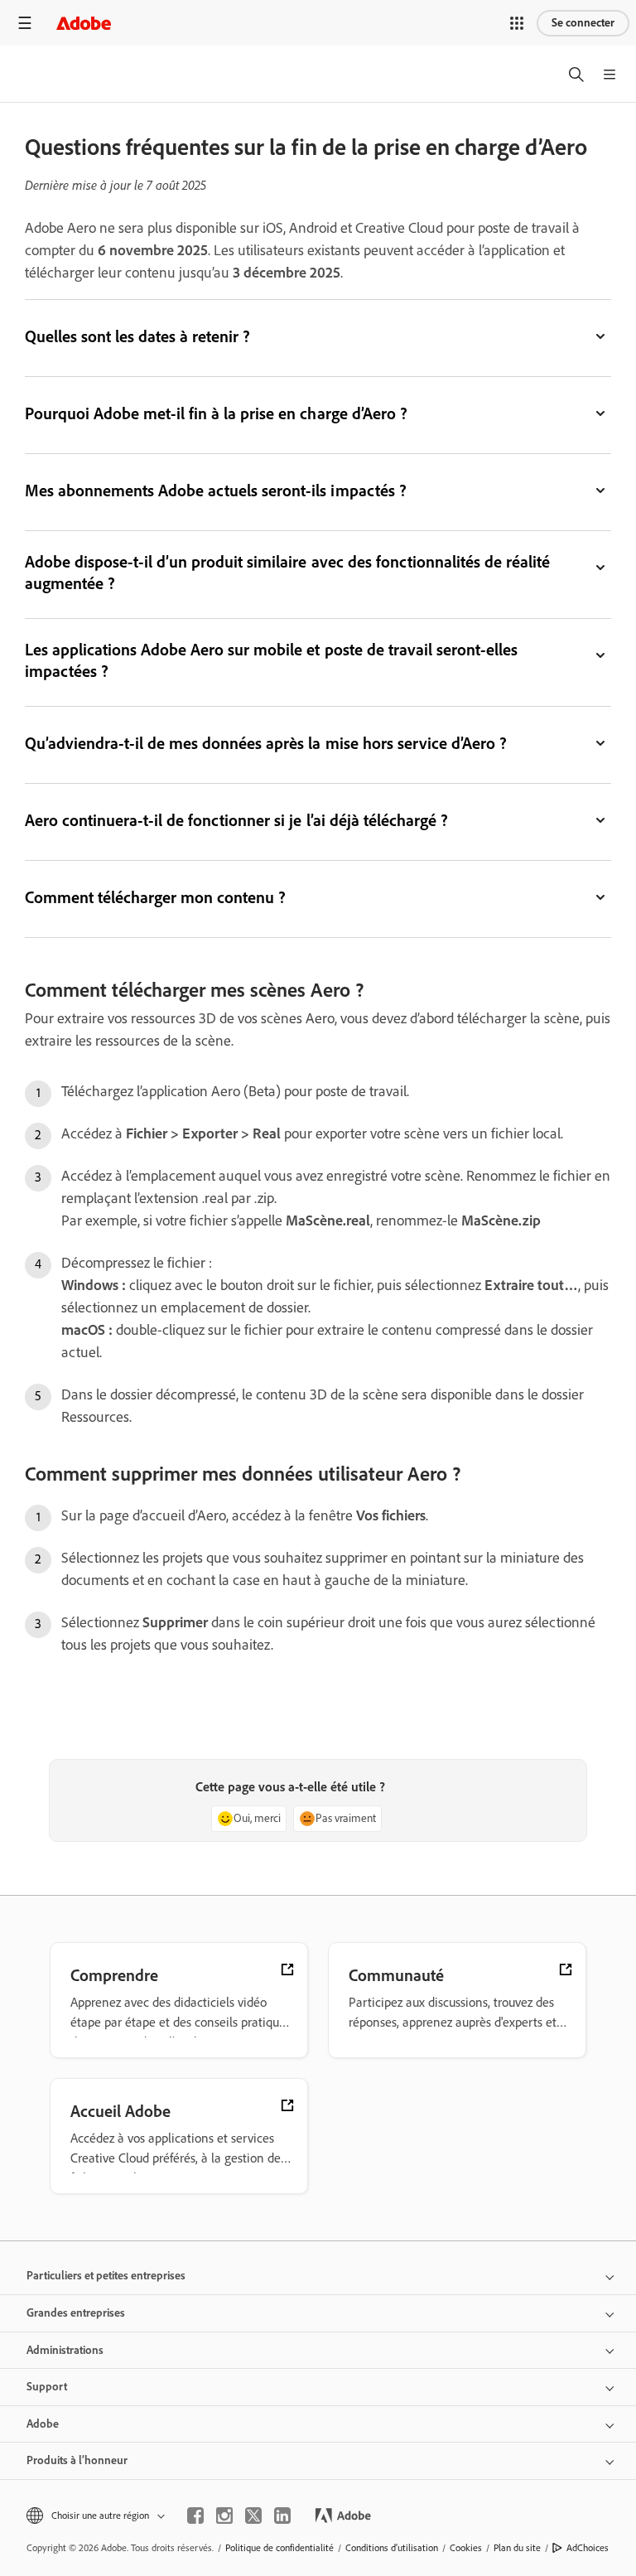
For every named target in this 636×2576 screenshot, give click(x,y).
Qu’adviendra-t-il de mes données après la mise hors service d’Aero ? (266, 743)
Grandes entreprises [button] (76, 2313)
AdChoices (588, 2548)
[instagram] (224, 2516)
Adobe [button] (43, 2424)
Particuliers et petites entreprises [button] (106, 2276)
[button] (517, 23)
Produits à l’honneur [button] (77, 2460)
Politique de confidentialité (279, 2548)
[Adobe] (84, 23)
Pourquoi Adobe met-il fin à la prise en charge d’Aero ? (216, 413)
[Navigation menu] (25, 23)
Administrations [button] (65, 2350)
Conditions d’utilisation (392, 2548)
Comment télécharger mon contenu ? (155, 897)
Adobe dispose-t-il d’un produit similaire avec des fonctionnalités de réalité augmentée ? (287, 573)
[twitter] (253, 2516)
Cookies (466, 2548)
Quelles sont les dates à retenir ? (137, 336)
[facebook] (195, 2516)
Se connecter (583, 23)
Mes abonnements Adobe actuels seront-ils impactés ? (216, 491)
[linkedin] (282, 2516)
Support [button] (47, 2387)
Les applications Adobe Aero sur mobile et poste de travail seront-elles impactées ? (271, 660)
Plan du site (517, 2548)
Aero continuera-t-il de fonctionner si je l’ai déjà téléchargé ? (236, 820)
